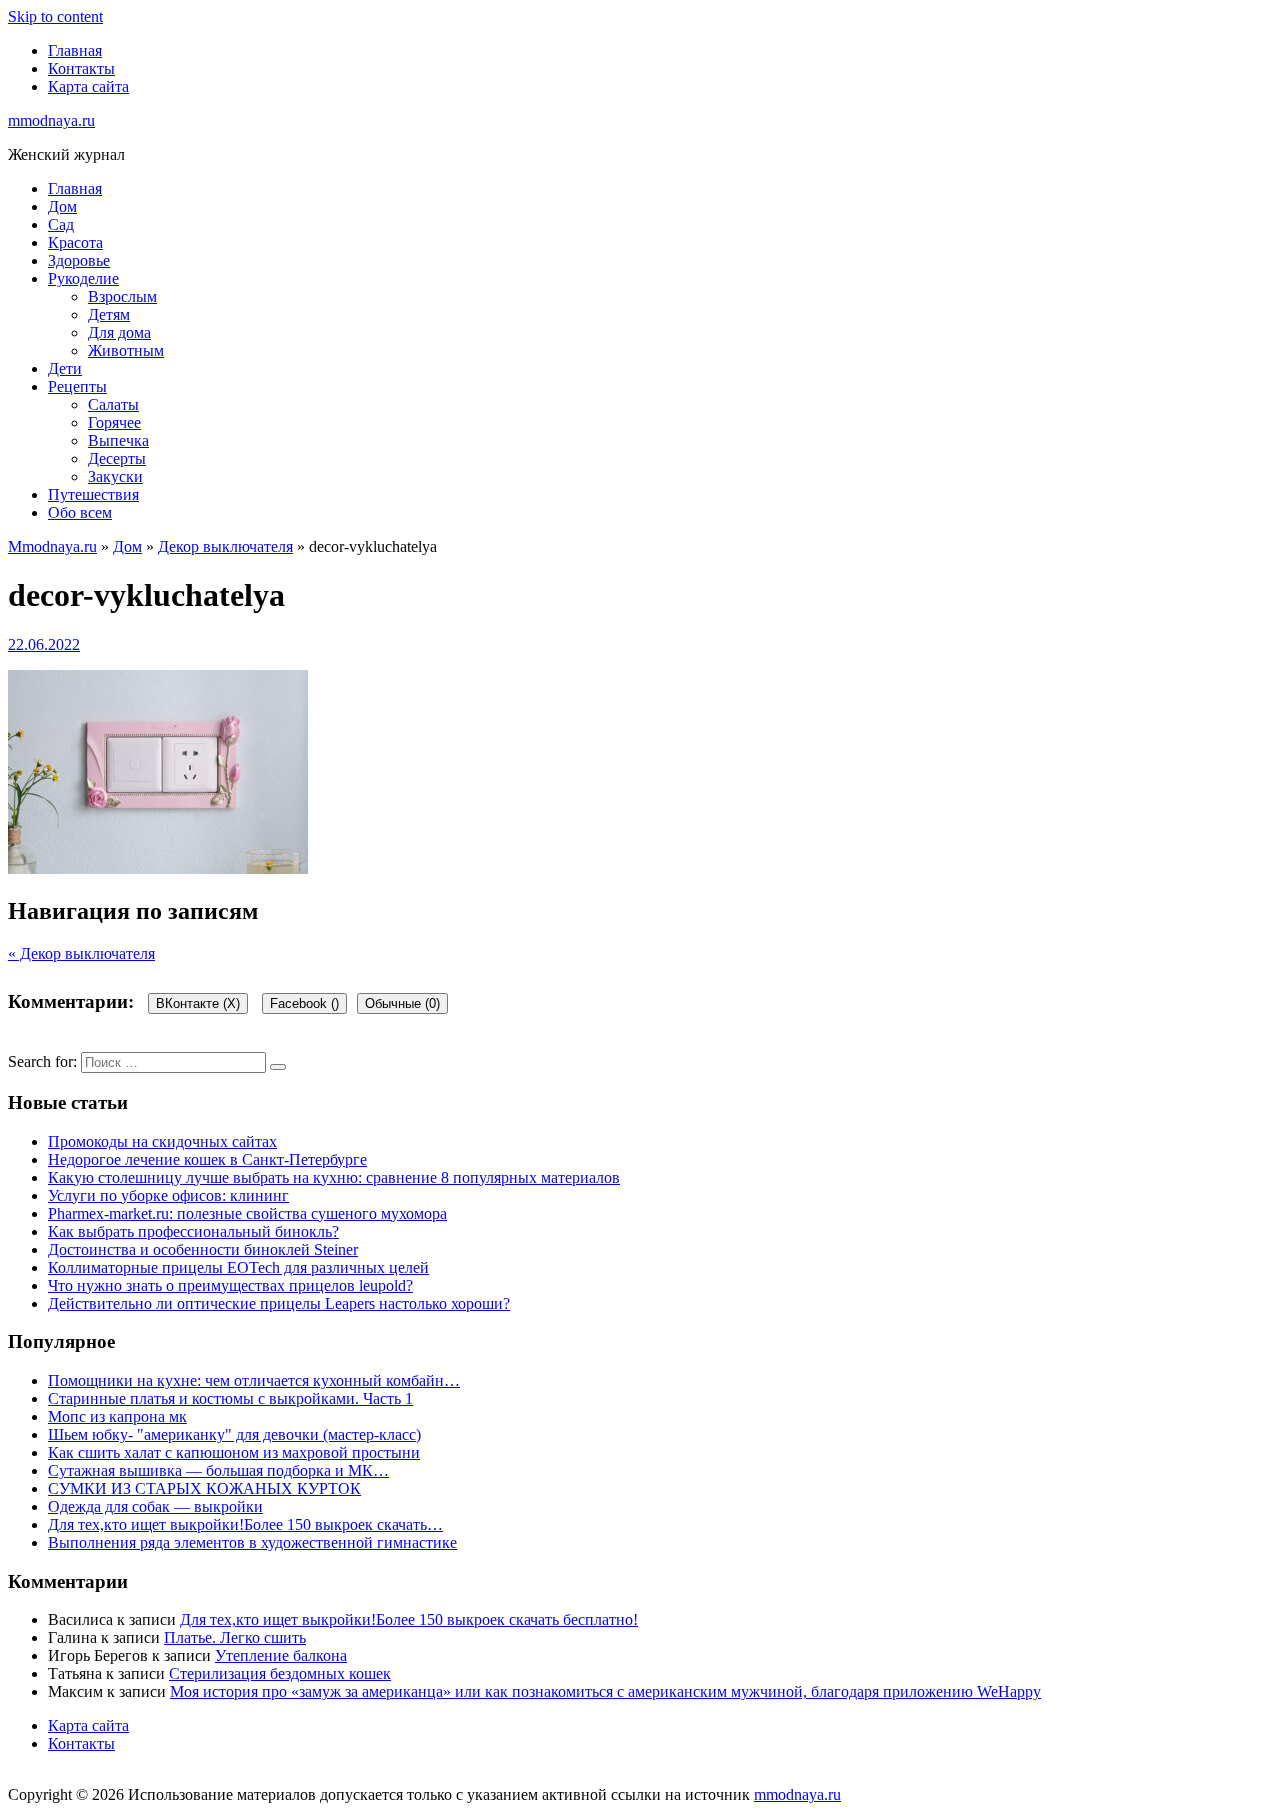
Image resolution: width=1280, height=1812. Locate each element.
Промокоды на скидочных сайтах (162, 1141)
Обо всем (80, 512)
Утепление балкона (281, 1655)
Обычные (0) (402, 1003)
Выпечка (118, 440)
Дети (65, 368)
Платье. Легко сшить (235, 1637)
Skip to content (55, 16)
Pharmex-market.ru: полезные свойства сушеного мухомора (247, 1213)
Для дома (119, 332)
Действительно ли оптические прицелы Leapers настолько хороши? (279, 1303)
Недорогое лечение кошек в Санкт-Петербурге (207, 1159)
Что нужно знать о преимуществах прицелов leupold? (230, 1285)
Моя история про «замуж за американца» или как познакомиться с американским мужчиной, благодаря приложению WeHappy (605, 1691)
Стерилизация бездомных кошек (280, 1673)
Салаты (113, 404)
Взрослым (122, 296)
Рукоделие (83, 278)
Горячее (114, 422)
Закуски (115, 476)
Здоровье (79, 260)
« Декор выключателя (81, 953)
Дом (62, 206)
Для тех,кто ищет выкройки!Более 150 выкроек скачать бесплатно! (409, 1619)
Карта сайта (88, 86)
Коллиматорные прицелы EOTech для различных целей (238, 1267)
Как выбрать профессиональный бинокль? (193, 1231)
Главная (75, 50)
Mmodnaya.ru (52, 546)
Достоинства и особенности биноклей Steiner (203, 1249)
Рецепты (77, 386)
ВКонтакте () (198, 1003)
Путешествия (93, 494)
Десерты (117, 458)
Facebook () (304, 1003)
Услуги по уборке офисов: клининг (168, 1195)
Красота (75, 242)
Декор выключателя (225, 546)
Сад (61, 224)
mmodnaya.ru (51, 120)
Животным (126, 350)
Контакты (81, 68)
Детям (109, 314)
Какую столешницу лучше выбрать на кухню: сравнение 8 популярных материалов (334, 1177)
